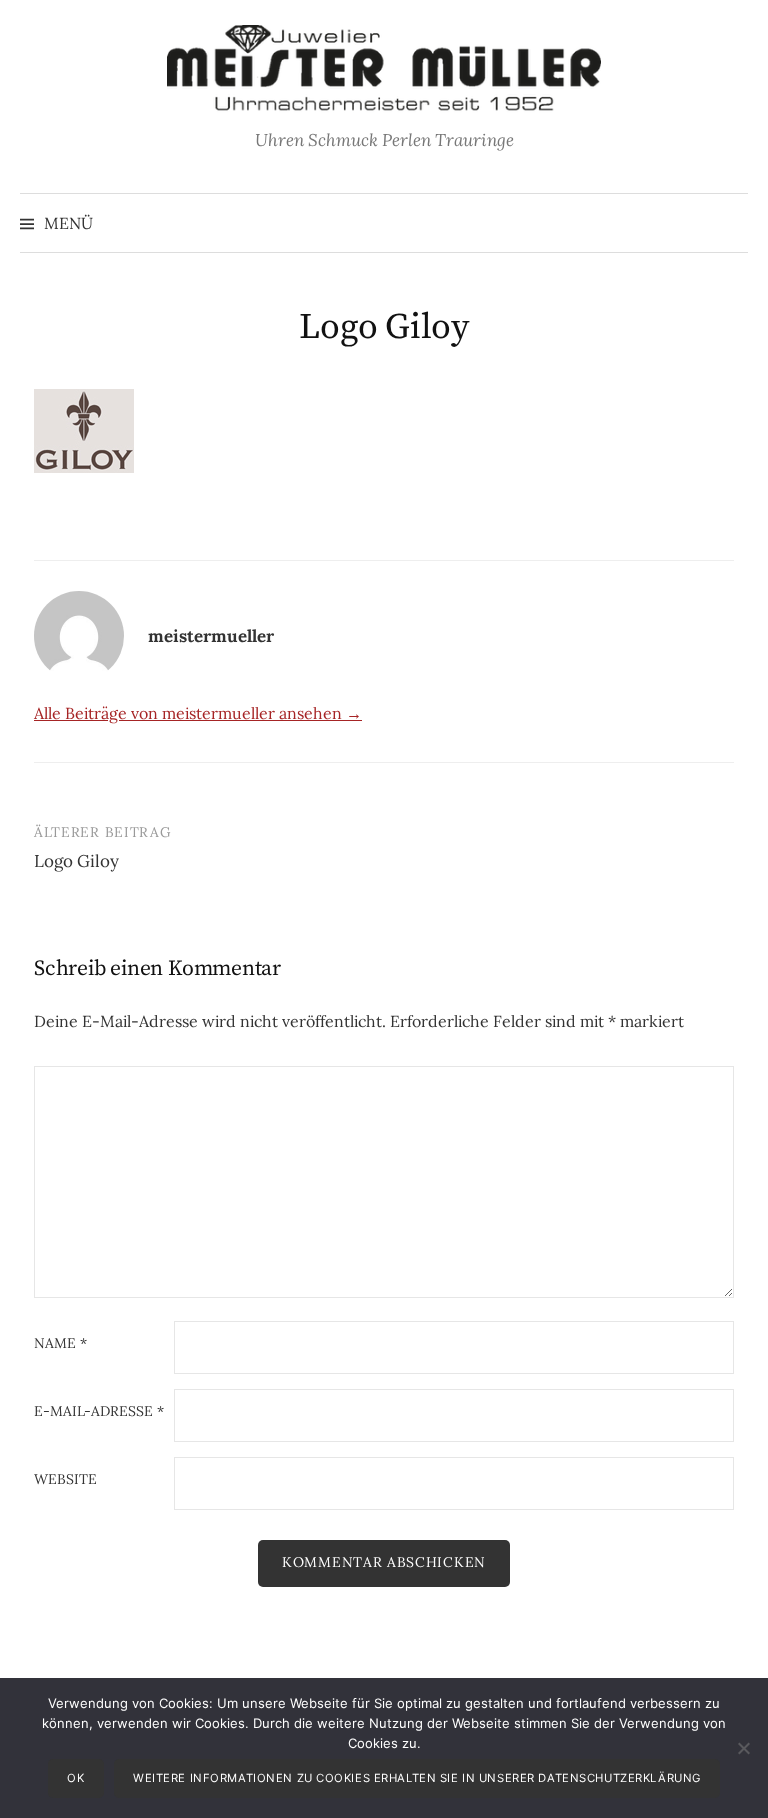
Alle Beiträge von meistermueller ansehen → (198, 713)
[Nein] (743, 1748)
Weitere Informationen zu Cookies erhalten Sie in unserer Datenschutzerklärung (417, 1778)
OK (75, 1778)
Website (65, 1480)
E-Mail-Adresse (99, 1412)
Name (60, 1344)
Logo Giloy (76, 861)
